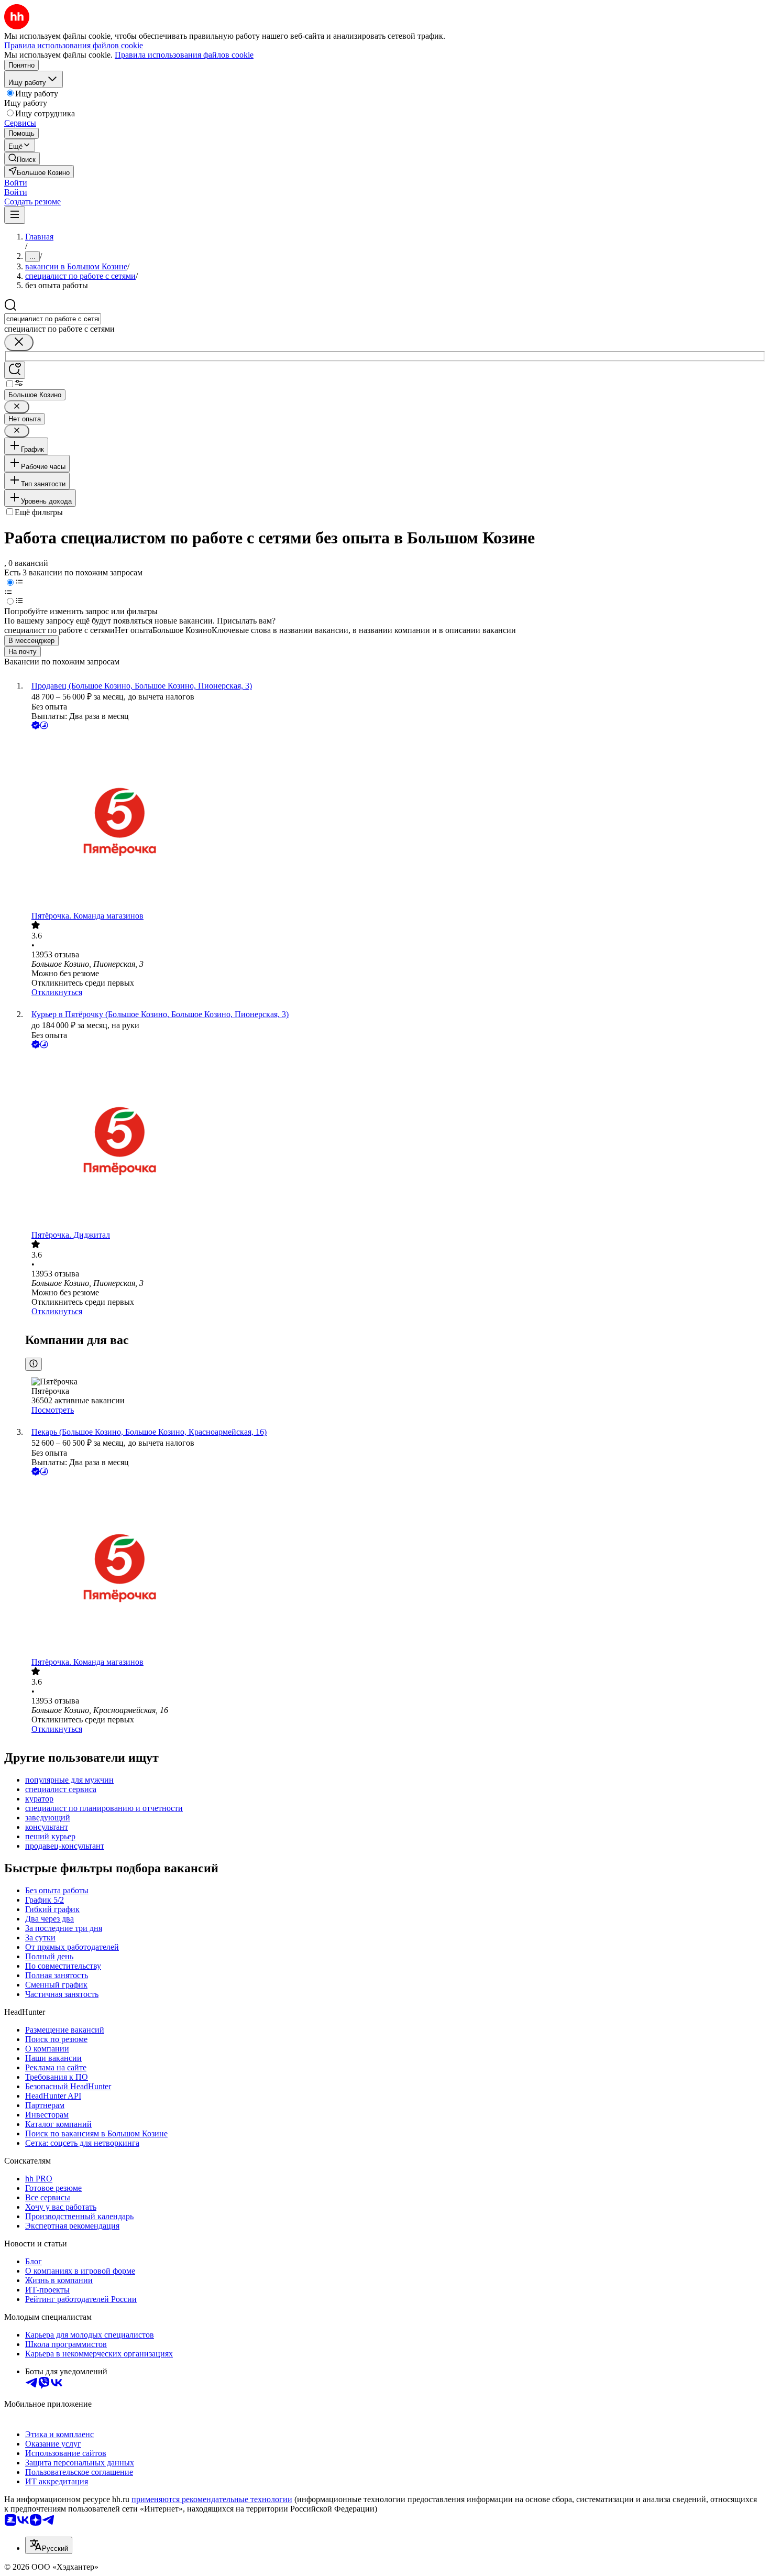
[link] (22, 159)
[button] (16, 183)
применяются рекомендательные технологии (212, 2499)
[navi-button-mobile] (15, 215)
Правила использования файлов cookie (184, 55)
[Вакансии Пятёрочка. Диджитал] (395, 1140)
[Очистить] (19, 342)
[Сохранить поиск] (15, 370)
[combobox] (53, 319)
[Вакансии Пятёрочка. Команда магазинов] (395, 821)
